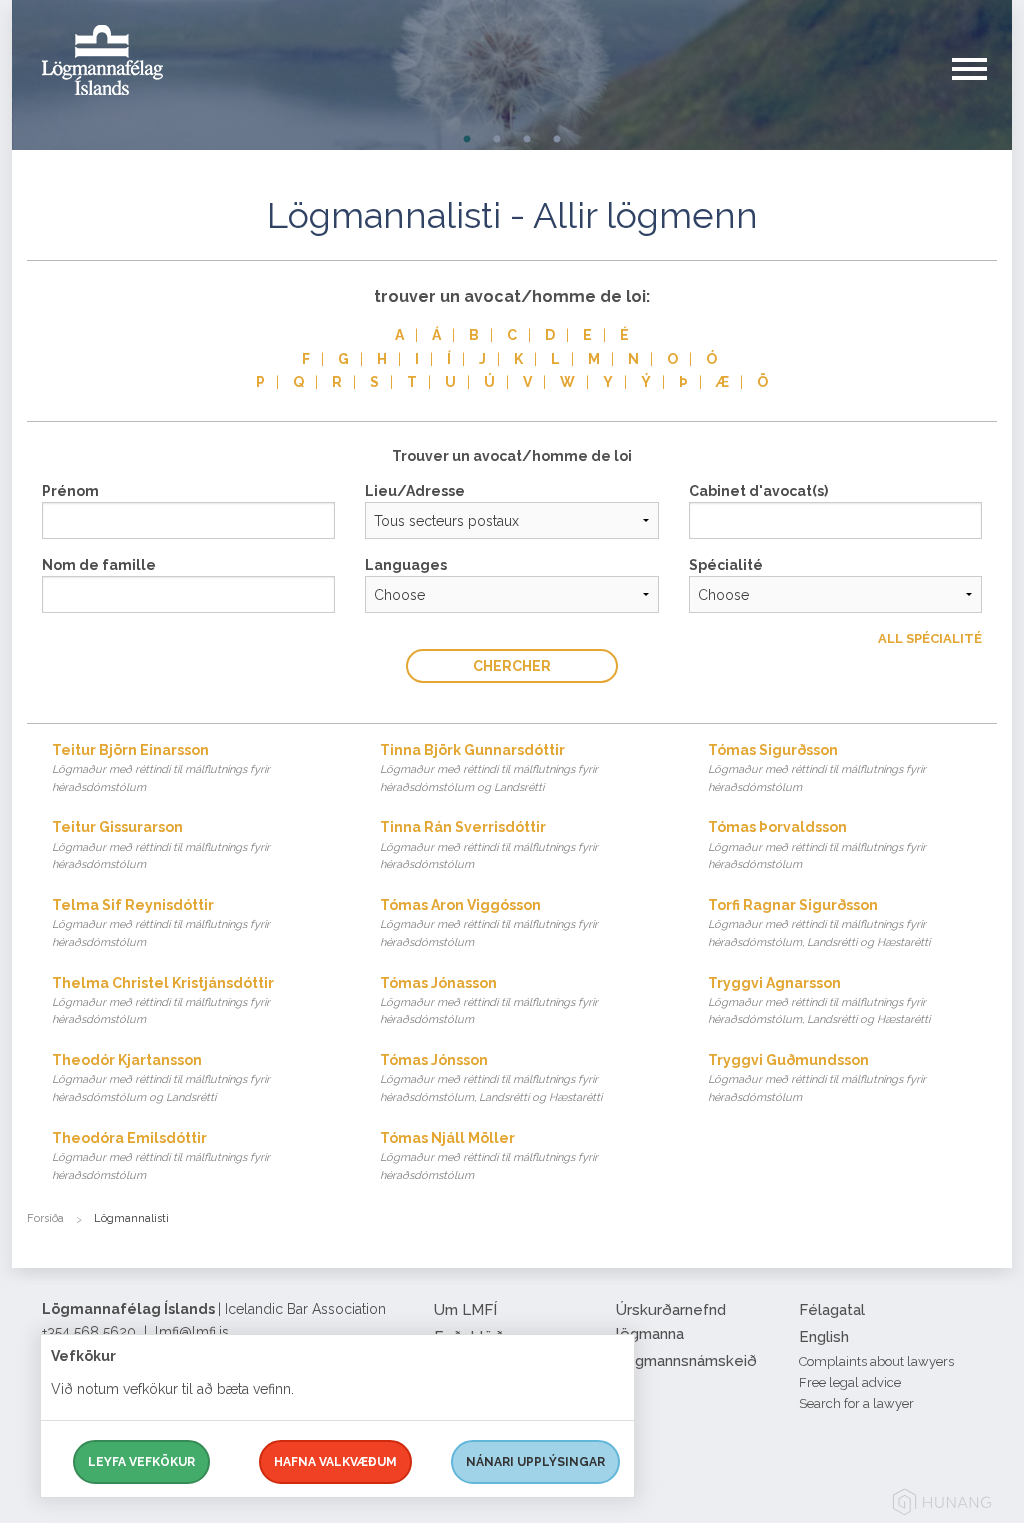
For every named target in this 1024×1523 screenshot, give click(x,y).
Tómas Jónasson (489, 1001)
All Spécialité (930, 638)
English (824, 1337)
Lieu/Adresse (415, 491)
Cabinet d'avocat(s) (758, 491)
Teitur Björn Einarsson (161, 768)
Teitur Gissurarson (161, 845)
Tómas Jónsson (491, 1078)
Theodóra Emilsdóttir (161, 1156)
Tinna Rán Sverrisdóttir (489, 845)
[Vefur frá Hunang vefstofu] (942, 1505)
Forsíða (45, 1218)
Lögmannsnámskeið (686, 1361)
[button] (982, 89)
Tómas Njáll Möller (489, 1156)
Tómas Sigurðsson (817, 768)
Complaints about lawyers (876, 1361)
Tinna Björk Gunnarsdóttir (489, 768)
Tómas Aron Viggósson (489, 923)
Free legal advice (850, 1382)
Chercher (512, 666)
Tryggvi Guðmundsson (817, 1078)
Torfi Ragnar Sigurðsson (819, 923)
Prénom (70, 491)
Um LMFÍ (465, 1310)
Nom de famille (99, 565)
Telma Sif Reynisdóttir (161, 923)
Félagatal (832, 1310)
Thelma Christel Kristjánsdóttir (163, 1001)
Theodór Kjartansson (161, 1078)
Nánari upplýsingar (535, 1462)
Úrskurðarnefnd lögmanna (671, 1322)
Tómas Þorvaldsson (817, 845)
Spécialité (726, 565)
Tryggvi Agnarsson (819, 1001)
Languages (406, 565)
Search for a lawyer (856, 1403)
